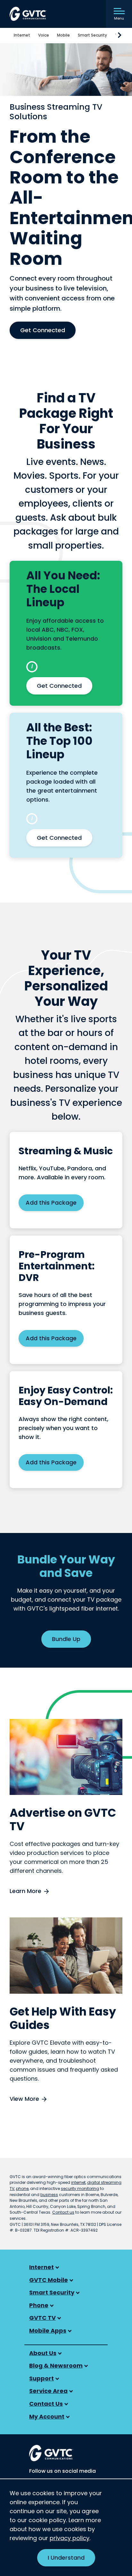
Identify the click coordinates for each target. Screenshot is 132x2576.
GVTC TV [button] (42, 2318)
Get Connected (43, 330)
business (49, 2195)
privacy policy (70, 2538)
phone (22, 2189)
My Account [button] (47, 2416)
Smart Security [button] (52, 2292)
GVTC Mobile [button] (49, 2280)
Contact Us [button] (46, 2404)
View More (24, 2099)
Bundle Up (66, 1639)
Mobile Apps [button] (48, 2331)
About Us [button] (43, 2353)
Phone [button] (39, 2305)
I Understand (66, 2558)
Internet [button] (41, 2267)
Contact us (63, 2212)
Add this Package (51, 1203)
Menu (119, 18)
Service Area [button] (48, 2391)
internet (78, 2182)
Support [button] (41, 2378)
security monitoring (80, 2189)
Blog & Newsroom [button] (56, 2366)
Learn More (25, 1891)
